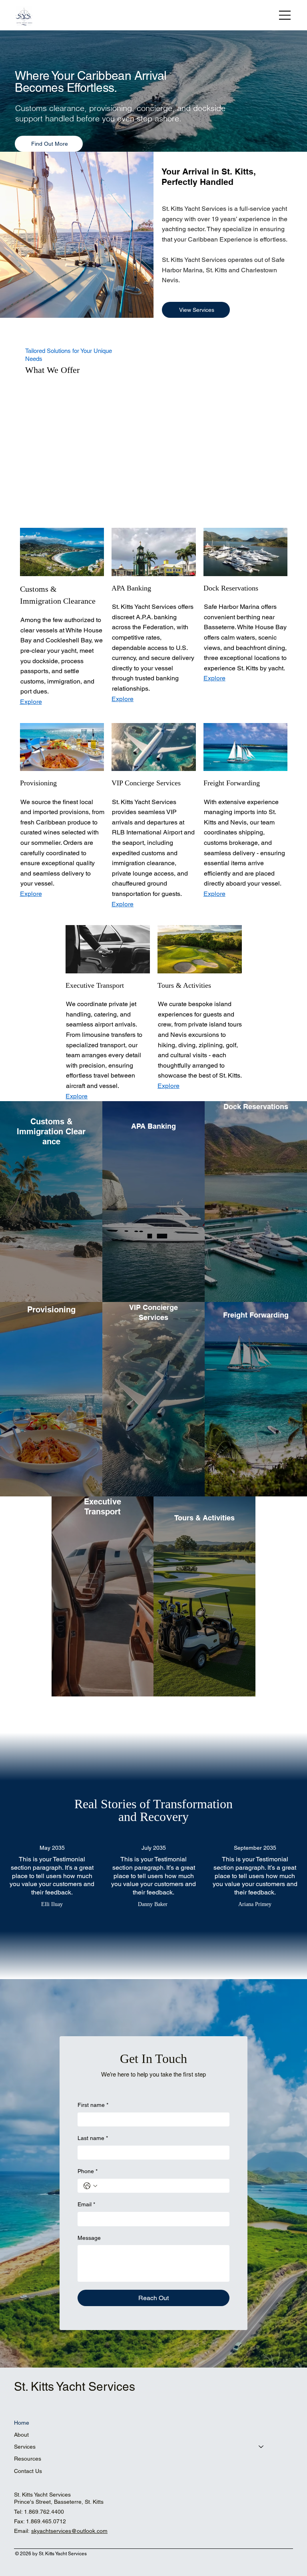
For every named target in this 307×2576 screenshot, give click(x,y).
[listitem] (51, 1201)
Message (89, 2238)
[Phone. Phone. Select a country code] (90, 2186)
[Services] (261, 2447)
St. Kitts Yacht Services (75, 2387)
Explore (123, 699)
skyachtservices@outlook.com (69, 2531)
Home (22, 2423)
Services (25, 2447)
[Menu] (285, 15)
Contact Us (28, 2471)
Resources (28, 2459)
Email (86, 2204)
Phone (88, 2171)
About (21, 2435)
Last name (93, 2138)
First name (93, 2105)
